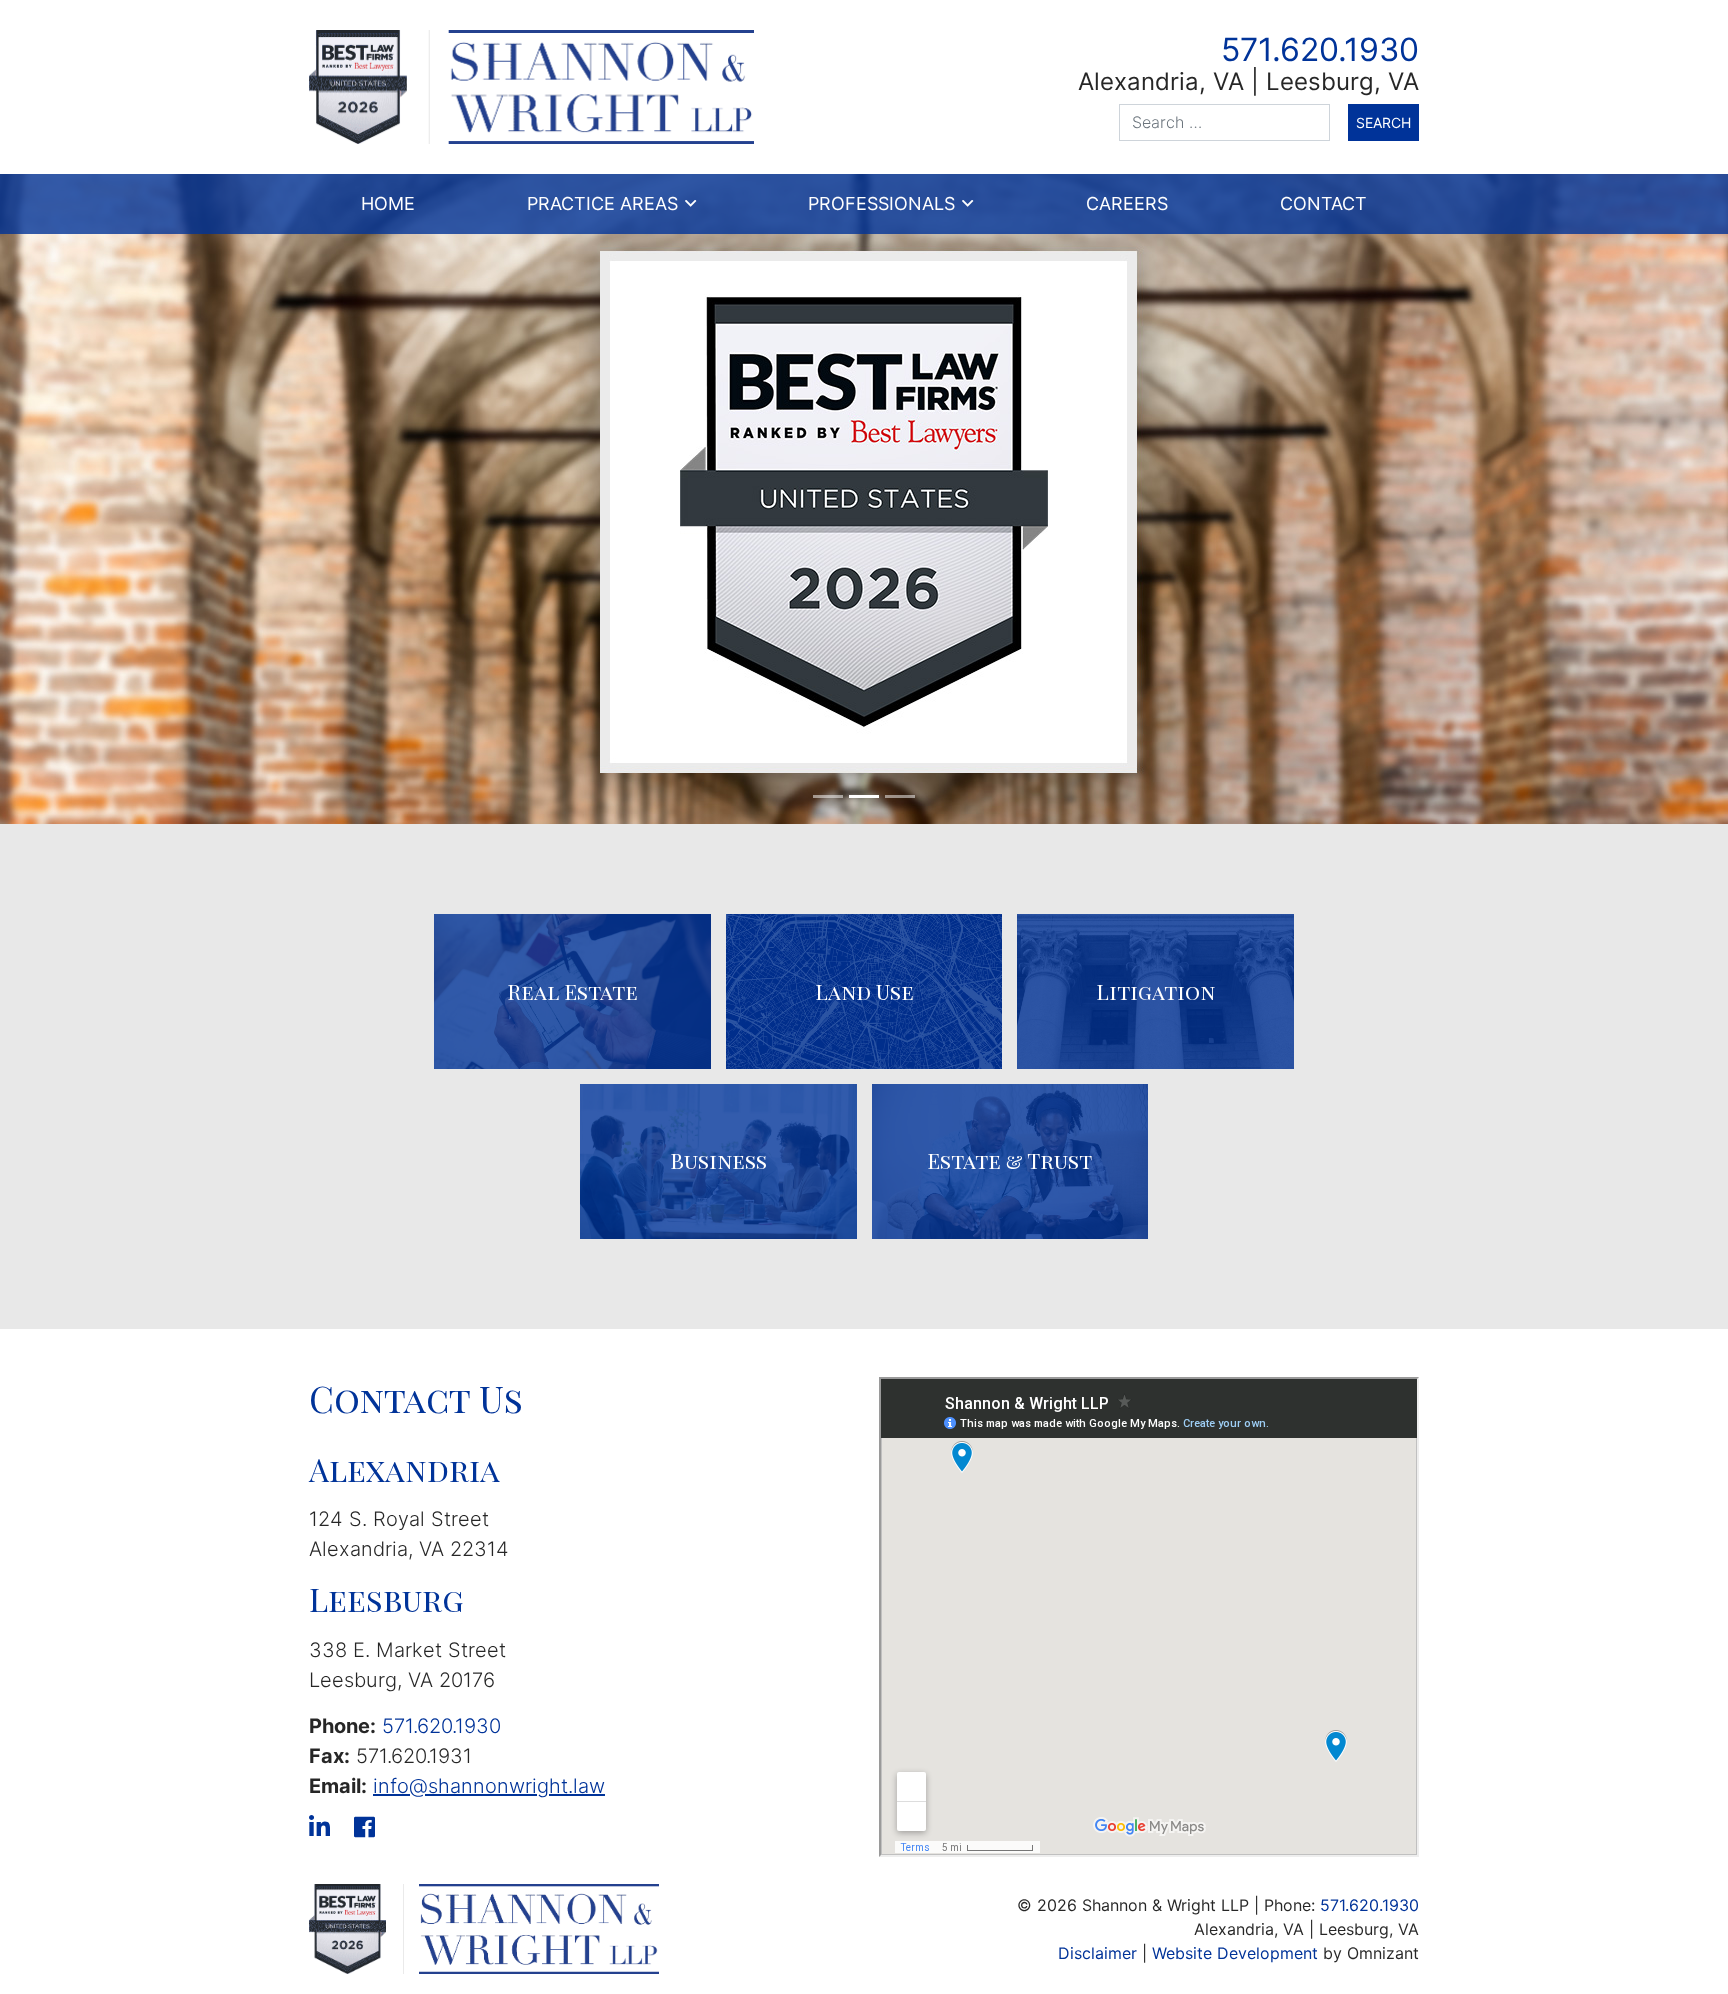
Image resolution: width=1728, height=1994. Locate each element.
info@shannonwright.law (489, 1786)
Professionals (881, 203)
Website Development (1235, 1953)
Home (388, 203)
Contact (1323, 203)
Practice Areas (602, 203)
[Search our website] (1233, 122)
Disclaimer (1097, 1953)
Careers (1127, 203)
